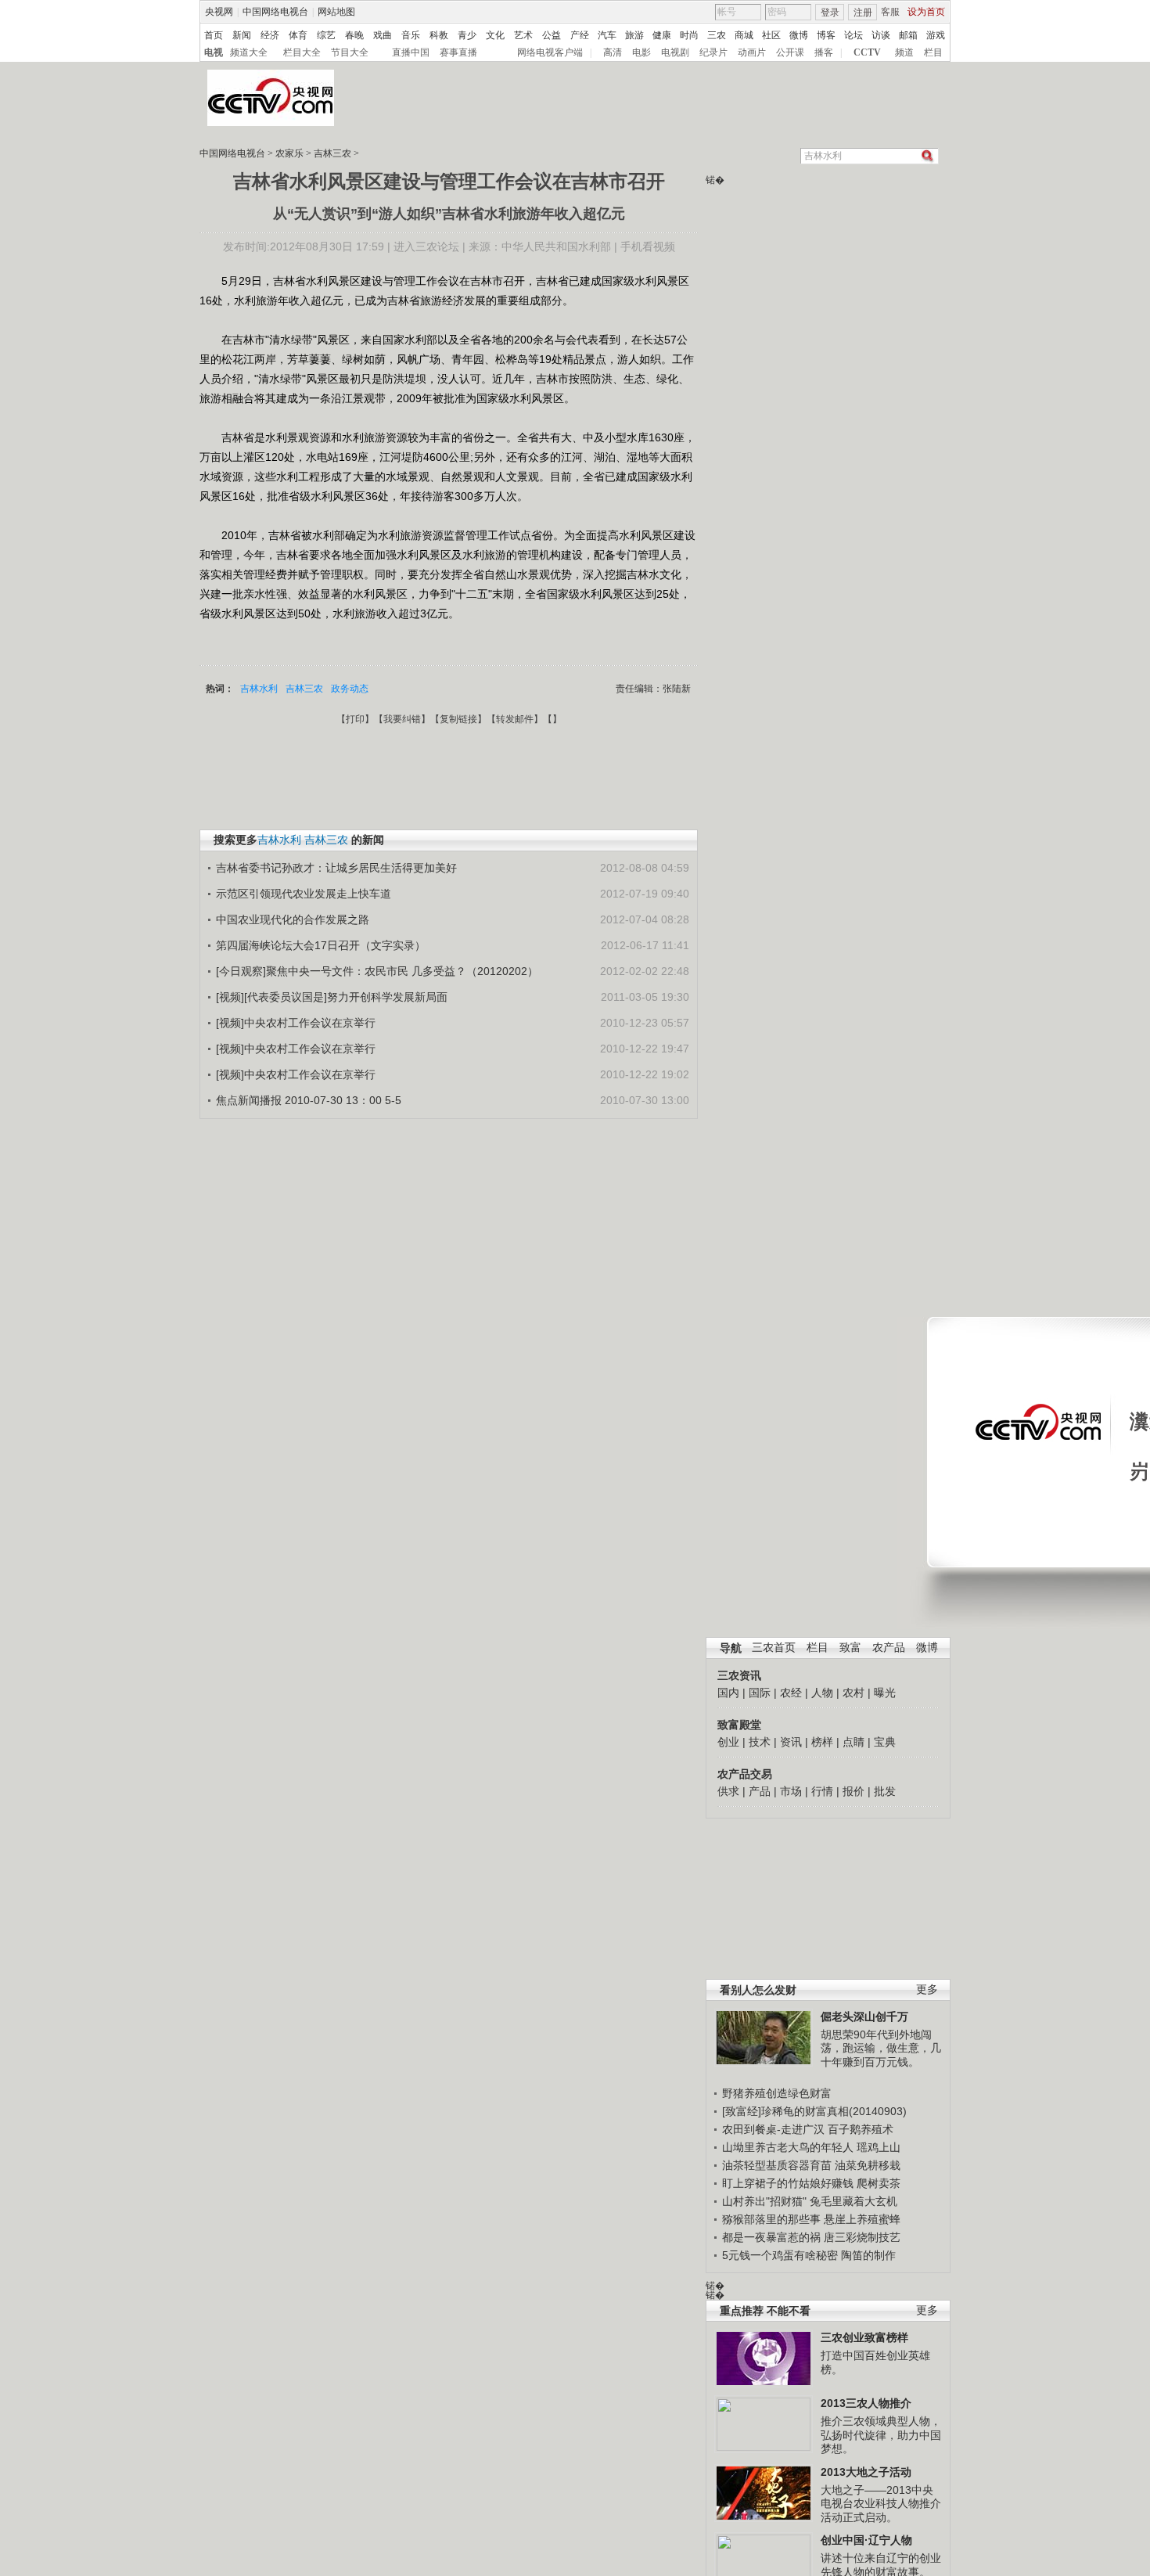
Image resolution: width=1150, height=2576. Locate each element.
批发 (885, 1791)
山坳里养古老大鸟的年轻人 (788, 2147)
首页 (214, 35)
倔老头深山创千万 (864, 2017)
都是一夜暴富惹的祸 (771, 2237)
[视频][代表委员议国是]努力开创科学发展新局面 (332, 997)
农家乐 (289, 153)
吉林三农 (332, 153)
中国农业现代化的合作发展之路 (293, 919)
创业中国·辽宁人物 (866, 2540)
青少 (467, 35)
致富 (850, 1648)
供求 (728, 1791)
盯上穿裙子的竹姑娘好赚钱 (788, 2183)
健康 (662, 35)
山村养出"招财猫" (764, 2201)
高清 (613, 52)
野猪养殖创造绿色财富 (777, 2093)
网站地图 (336, 12)
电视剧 (675, 52)
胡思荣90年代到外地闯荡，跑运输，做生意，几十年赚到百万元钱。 (881, 2048)
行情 (822, 1791)
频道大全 (249, 52)
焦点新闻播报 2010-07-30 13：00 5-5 (309, 1100)
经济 (270, 35)
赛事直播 (458, 52)
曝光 (885, 1693)
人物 (822, 1693)
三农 (717, 35)
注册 (863, 13)
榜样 (822, 1742)
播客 (824, 52)
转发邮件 (515, 719)
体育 (298, 35)
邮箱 (908, 35)
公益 (552, 35)
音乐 (411, 35)
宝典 (885, 1742)
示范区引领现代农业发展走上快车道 (304, 894)
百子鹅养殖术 (861, 2129)
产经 (580, 35)
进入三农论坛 (426, 246)
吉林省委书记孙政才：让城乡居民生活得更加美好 (336, 868)
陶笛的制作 (868, 2255)
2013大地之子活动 (866, 2472)
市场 (791, 1791)
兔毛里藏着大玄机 (854, 2201)
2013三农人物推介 (866, 2403)
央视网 (219, 12)
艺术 (523, 35)
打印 (355, 719)
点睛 (854, 1742)
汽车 (607, 35)
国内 (728, 1693)
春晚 (354, 35)
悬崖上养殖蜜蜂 (862, 2219)
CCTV (867, 52)
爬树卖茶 (879, 2183)
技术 (760, 1742)
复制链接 (458, 719)
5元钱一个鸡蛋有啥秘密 (780, 2255)
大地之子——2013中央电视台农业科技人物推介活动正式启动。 (881, 2504)
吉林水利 (259, 689)
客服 (890, 12)
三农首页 (774, 1648)
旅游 (634, 35)
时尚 (689, 35)
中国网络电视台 (275, 12)
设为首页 (926, 12)
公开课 (790, 52)
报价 (854, 1791)
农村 (854, 1693)
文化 (495, 35)
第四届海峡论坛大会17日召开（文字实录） (321, 945)
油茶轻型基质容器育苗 (777, 2165)
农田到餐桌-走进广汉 (773, 2129)
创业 (728, 1742)
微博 (799, 35)
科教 (439, 35)
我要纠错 (402, 719)
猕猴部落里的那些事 (771, 2219)
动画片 (752, 52)
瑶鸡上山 (879, 2147)
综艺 (326, 35)
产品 (760, 1791)
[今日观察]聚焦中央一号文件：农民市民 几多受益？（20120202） (377, 971)
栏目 (933, 52)
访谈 (881, 35)
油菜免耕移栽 (868, 2165)
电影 (641, 52)
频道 (904, 52)
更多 (927, 1990)
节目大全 (350, 52)
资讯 (791, 1742)
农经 (791, 1693)
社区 (771, 35)
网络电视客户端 (550, 52)
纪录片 (713, 52)
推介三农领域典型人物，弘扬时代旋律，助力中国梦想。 (881, 2435)
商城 (744, 35)
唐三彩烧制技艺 (862, 2237)
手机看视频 (648, 246)
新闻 (242, 35)
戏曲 (383, 35)
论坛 (854, 35)
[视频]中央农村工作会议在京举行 (296, 1023)
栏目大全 (302, 52)
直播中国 (411, 52)
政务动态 (350, 689)
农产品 (889, 1648)
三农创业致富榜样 (864, 2337)
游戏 (936, 35)
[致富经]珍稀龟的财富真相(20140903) (814, 2111)
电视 (214, 52)
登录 (830, 13)
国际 (760, 1693)
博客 (826, 35)
